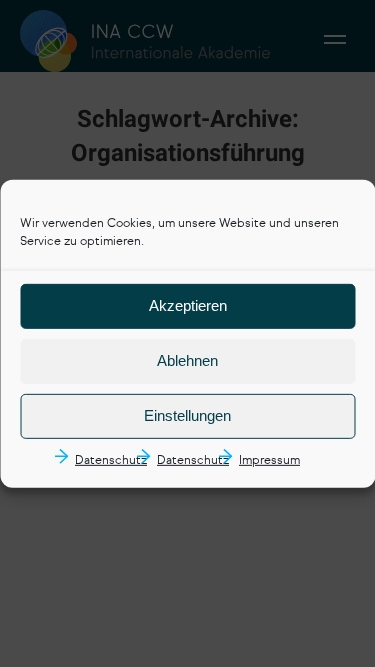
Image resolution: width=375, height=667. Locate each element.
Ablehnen (187, 360)
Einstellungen (187, 415)
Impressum (269, 461)
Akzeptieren (188, 305)
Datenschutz (111, 461)
